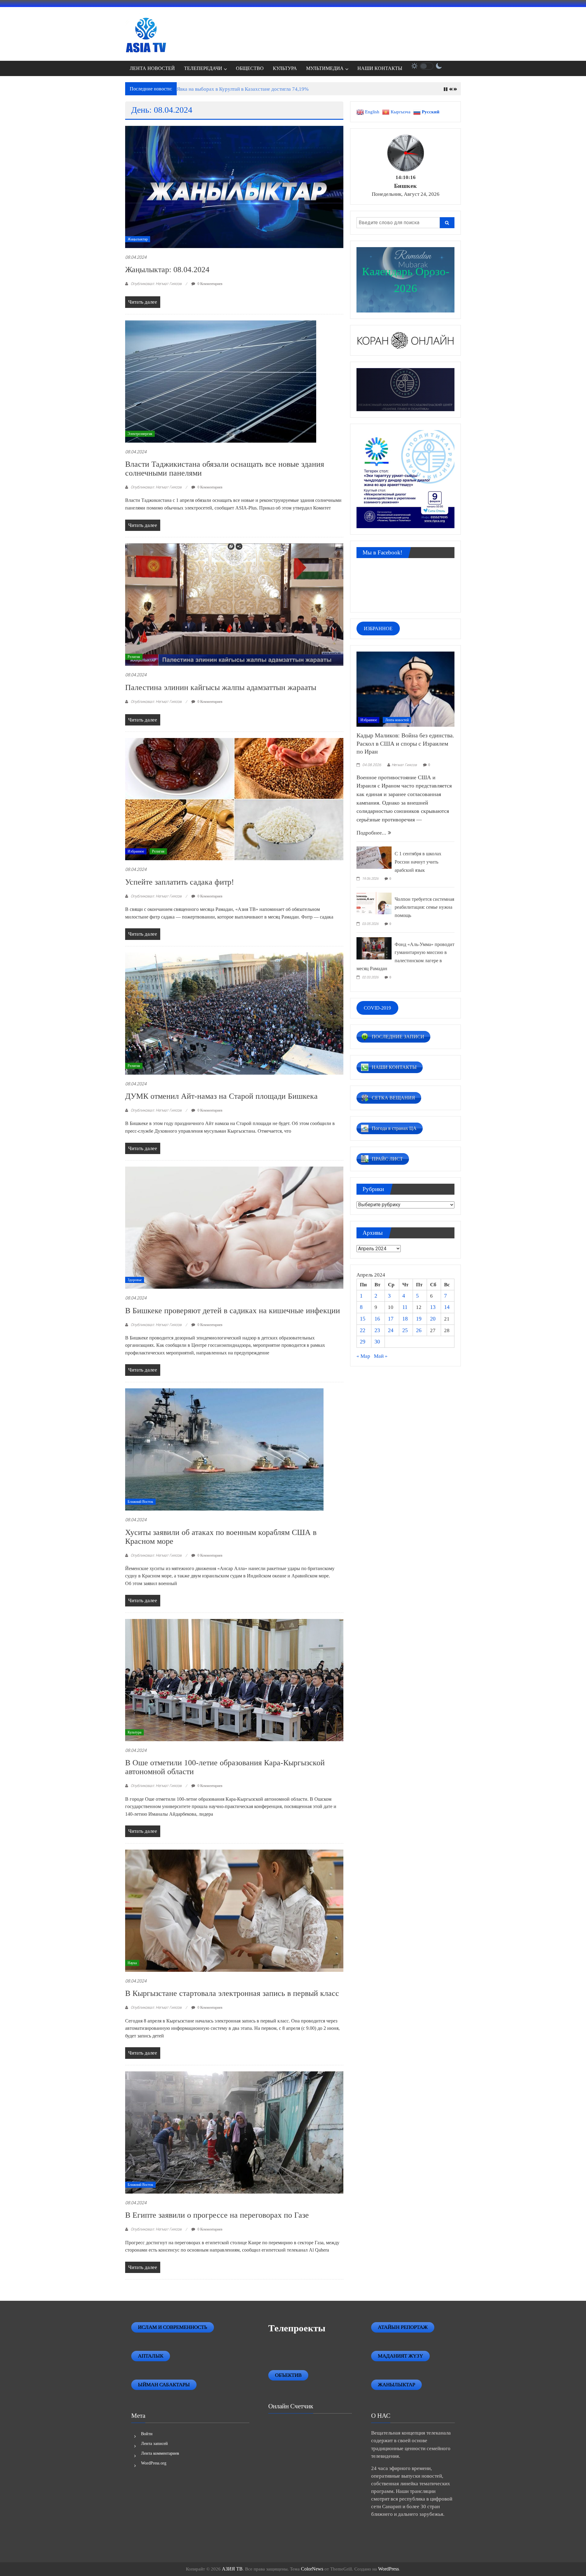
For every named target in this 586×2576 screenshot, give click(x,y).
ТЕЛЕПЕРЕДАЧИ (203, 68)
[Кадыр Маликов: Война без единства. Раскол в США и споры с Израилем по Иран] (405, 689)
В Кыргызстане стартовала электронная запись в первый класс (232, 1993)
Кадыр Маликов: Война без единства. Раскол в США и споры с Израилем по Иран (405, 743)
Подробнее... (372, 833)
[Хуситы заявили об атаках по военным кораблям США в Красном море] (224, 1449)
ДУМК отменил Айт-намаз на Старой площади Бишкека (221, 1096)
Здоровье (135, 1280)
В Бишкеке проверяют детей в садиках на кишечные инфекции (233, 1311)
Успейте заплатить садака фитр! (180, 882)
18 (405, 1319)
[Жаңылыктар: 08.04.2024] (234, 186)
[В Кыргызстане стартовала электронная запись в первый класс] (234, 1910)
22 (363, 1330)
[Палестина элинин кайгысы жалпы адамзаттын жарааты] (234, 604)
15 (363, 1319)
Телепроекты (297, 2328)
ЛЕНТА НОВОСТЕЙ (152, 68)
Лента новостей (397, 720)
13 (433, 1307)
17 (391, 1319)
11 (405, 1307)
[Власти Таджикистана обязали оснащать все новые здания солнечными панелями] (221, 381)
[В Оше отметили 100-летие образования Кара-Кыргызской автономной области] (234, 1680)
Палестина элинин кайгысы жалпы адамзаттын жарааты (221, 687)
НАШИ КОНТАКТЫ (380, 68)
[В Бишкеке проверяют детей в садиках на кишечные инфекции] (234, 1227)
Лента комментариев (160, 2453)
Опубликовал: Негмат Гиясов (156, 284)
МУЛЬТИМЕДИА (325, 68)
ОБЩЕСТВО (250, 68)
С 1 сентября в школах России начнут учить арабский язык (418, 862)
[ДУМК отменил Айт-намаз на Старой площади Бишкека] (234, 1013)
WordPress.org (154, 2463)
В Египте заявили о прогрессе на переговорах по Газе (217, 2215)
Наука (132, 1963)
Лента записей (154, 2444)
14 (447, 1307)
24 (391, 1330)
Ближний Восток (140, 1502)
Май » (381, 1356)
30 (377, 1342)
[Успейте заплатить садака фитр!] (234, 799)
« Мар (363, 1356)
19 (419, 1319)
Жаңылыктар (138, 239)
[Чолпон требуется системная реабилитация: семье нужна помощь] (374, 902)
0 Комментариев (210, 284)
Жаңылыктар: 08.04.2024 (167, 270)
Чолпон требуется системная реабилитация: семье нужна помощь (424, 907)
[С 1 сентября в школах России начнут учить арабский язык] (374, 857)
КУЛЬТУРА (285, 68)
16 (377, 1319)
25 (405, 1330)
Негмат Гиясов (404, 765)
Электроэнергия (140, 434)
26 (419, 1330)
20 (433, 1319)
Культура (134, 1732)
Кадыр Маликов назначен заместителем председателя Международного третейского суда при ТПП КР (291, 89)
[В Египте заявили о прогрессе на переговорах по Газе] (234, 2132)
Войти (147, 2434)
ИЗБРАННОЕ (378, 628)
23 (377, 1330)
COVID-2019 (377, 1008)
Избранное (136, 851)
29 (363, 1342)
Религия (134, 657)
